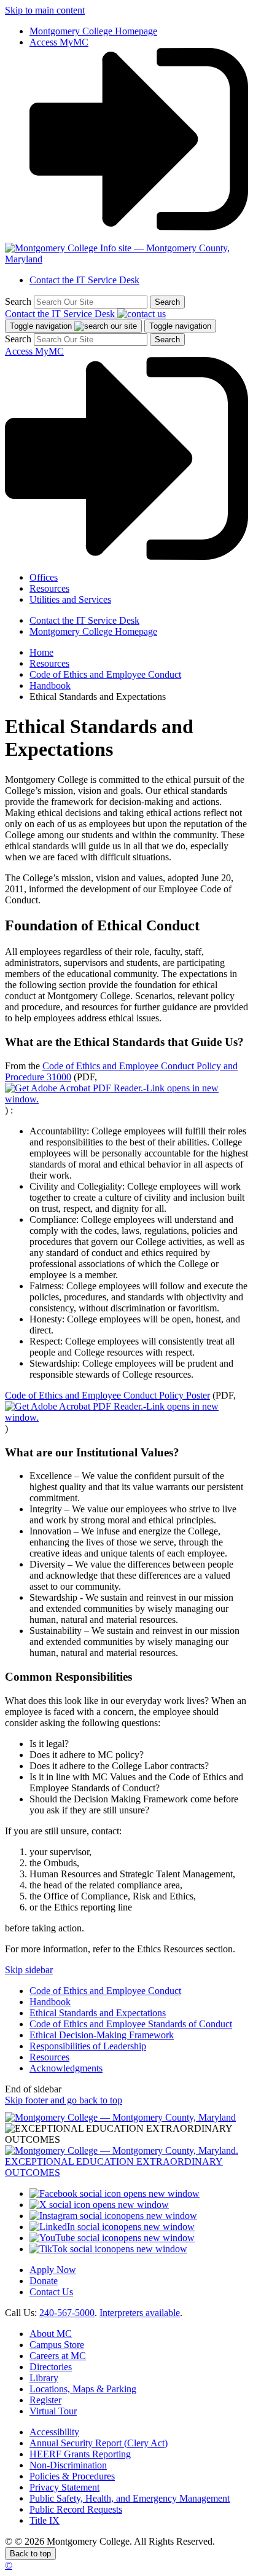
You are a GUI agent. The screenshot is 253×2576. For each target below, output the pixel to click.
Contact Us (51, 2292)
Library (44, 2378)
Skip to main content (45, 10)
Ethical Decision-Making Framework (102, 2035)
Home (41, 652)
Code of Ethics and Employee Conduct (105, 674)
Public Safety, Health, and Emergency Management (130, 2498)
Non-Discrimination (68, 2465)
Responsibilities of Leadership (88, 2046)
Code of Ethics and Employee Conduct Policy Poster (107, 1395)
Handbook (50, 685)
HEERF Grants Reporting (80, 2454)
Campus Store (57, 2345)
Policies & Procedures (72, 2476)
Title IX (45, 2520)
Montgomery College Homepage (93, 31)
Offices (44, 577)
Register (45, 2400)
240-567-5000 (67, 2313)
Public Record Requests (76, 2509)
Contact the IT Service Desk (84, 280)
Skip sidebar (29, 1970)
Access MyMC (59, 42)
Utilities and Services (70, 599)
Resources (49, 588)
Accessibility (54, 2432)
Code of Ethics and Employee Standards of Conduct (131, 2024)
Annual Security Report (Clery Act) (99, 2443)
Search (18, 301)
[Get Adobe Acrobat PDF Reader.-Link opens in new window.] (126, 1099)
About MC (51, 2334)
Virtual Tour (53, 2411)
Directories (51, 2367)
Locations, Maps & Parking (83, 2389)
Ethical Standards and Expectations (98, 2013)
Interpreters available (140, 2313)
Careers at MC (58, 2356)
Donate (44, 2281)
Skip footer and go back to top (64, 2100)
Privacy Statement (64, 2487)
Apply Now (53, 2270)
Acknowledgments (66, 2068)
